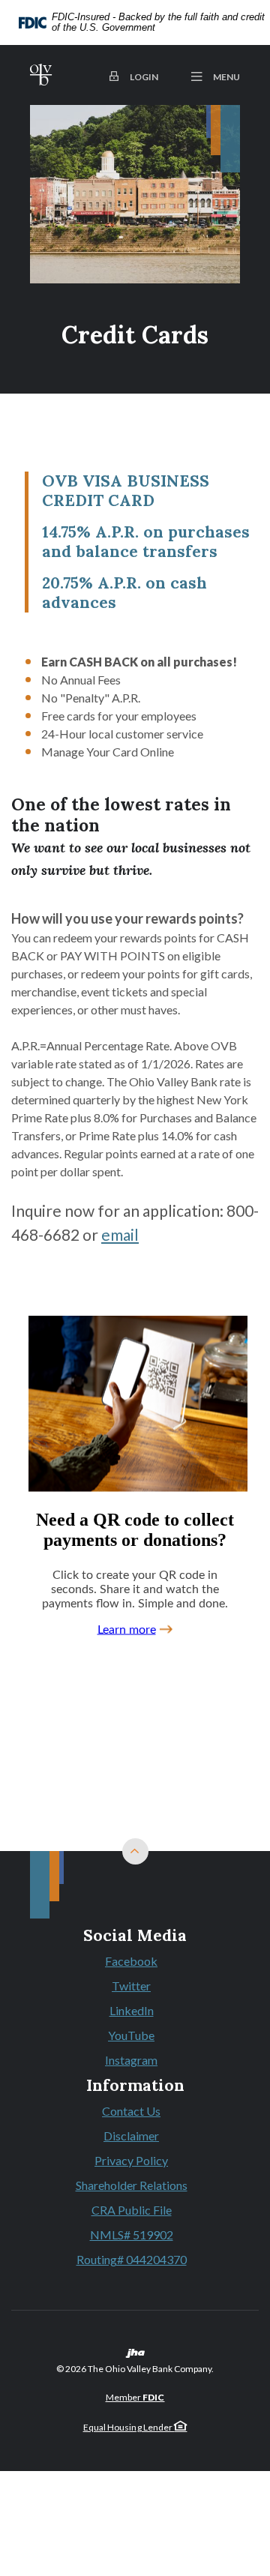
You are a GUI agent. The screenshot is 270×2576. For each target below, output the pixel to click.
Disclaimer (131, 2136)
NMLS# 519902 (132, 2235)
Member (135, 2397)
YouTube (134, 2036)
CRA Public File (132, 2210)
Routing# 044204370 (132, 2259)
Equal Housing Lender (129, 2427)
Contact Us (131, 2111)
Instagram (134, 2061)
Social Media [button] (135, 1936)
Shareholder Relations (132, 2185)
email (120, 1234)
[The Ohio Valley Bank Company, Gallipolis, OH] (41, 75)
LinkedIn (134, 2011)
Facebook (134, 1962)
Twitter (134, 1987)
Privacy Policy (131, 2160)
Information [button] (135, 2086)
